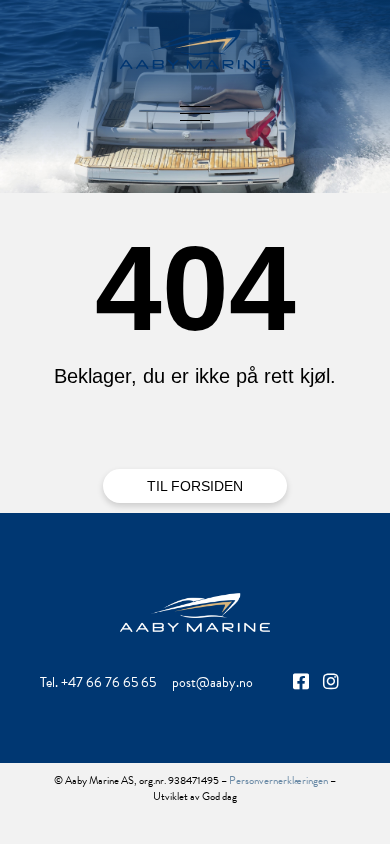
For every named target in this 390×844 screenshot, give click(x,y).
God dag (219, 796)
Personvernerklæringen (278, 780)
